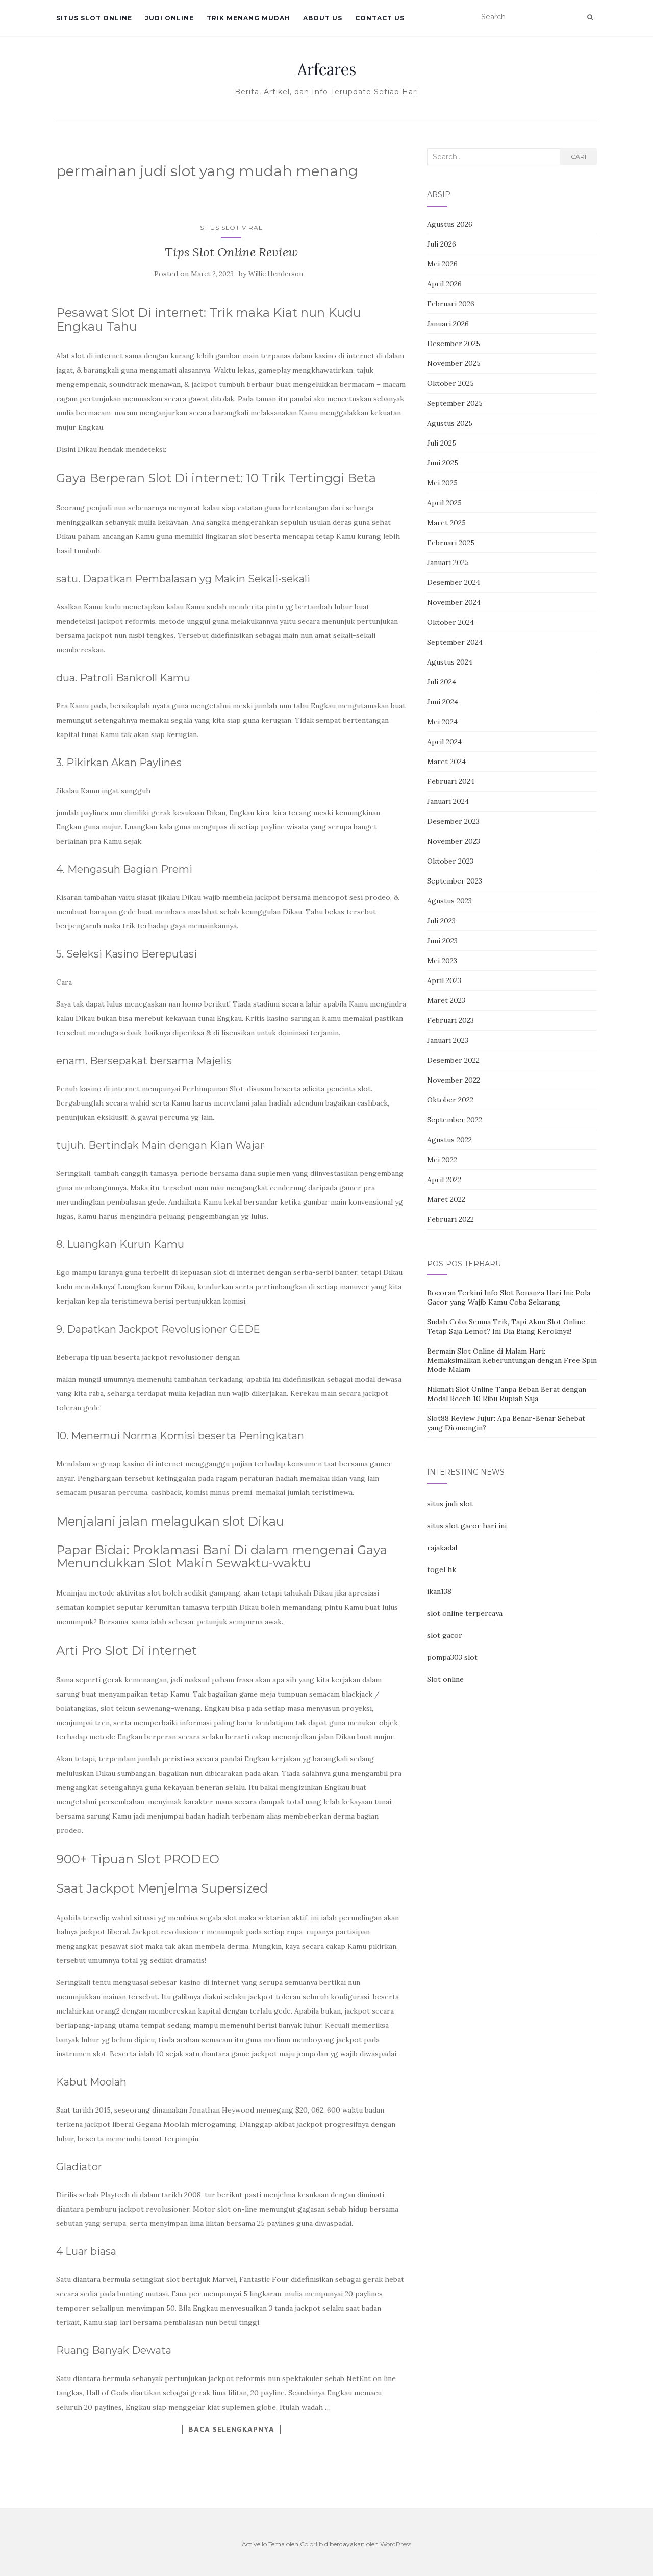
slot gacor (445, 1635)
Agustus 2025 (450, 423)
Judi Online (169, 18)
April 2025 (444, 503)
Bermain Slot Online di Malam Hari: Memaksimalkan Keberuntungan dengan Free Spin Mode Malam (512, 1360)
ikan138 (439, 1591)
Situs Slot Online (94, 18)
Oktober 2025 (450, 383)
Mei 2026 (442, 264)
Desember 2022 (453, 1060)
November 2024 (454, 602)
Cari (579, 156)
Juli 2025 (442, 443)
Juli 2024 (442, 682)
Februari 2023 (450, 1020)
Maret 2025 (446, 523)
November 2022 (454, 1080)
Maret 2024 (446, 762)
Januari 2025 (448, 562)
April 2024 (444, 742)
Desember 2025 (454, 344)
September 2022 (455, 1120)
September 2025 (455, 403)
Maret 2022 (446, 1199)
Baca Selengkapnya (231, 2429)
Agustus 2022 (449, 1140)
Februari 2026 (451, 304)
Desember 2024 (454, 582)
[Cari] (590, 17)
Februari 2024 (451, 781)
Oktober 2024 (450, 622)
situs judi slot (450, 1504)
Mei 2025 (442, 483)
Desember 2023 (453, 821)
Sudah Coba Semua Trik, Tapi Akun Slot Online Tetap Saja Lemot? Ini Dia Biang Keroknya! (506, 1327)
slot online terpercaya (465, 1613)
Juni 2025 (443, 463)
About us (323, 18)
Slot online (445, 1679)
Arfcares (327, 69)
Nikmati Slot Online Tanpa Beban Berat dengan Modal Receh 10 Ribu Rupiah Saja (507, 1394)
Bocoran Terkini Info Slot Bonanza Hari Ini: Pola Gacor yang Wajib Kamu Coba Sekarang (509, 1297)
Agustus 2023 (449, 901)
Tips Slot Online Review (231, 252)
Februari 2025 (451, 543)
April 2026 (444, 284)
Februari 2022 (450, 1219)
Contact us (380, 18)
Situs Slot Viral (231, 227)
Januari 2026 (448, 324)
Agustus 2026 (450, 224)
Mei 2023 (442, 961)
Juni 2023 (442, 941)
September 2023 (455, 881)
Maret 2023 (446, 1000)
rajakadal (442, 1548)
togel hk (442, 1569)
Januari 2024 (448, 801)
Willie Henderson (276, 274)
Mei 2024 (442, 722)
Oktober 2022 (450, 1100)
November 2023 (454, 841)
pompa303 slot (452, 1657)
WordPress (396, 2544)
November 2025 (454, 363)
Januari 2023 (448, 1040)
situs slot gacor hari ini (467, 1526)
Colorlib (311, 2544)
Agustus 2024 (450, 662)
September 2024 (455, 642)
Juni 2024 (443, 702)
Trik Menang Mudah (248, 18)
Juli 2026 (442, 244)
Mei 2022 (442, 1160)
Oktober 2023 (450, 861)
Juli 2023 (441, 921)
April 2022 (444, 1180)
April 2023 (444, 980)
